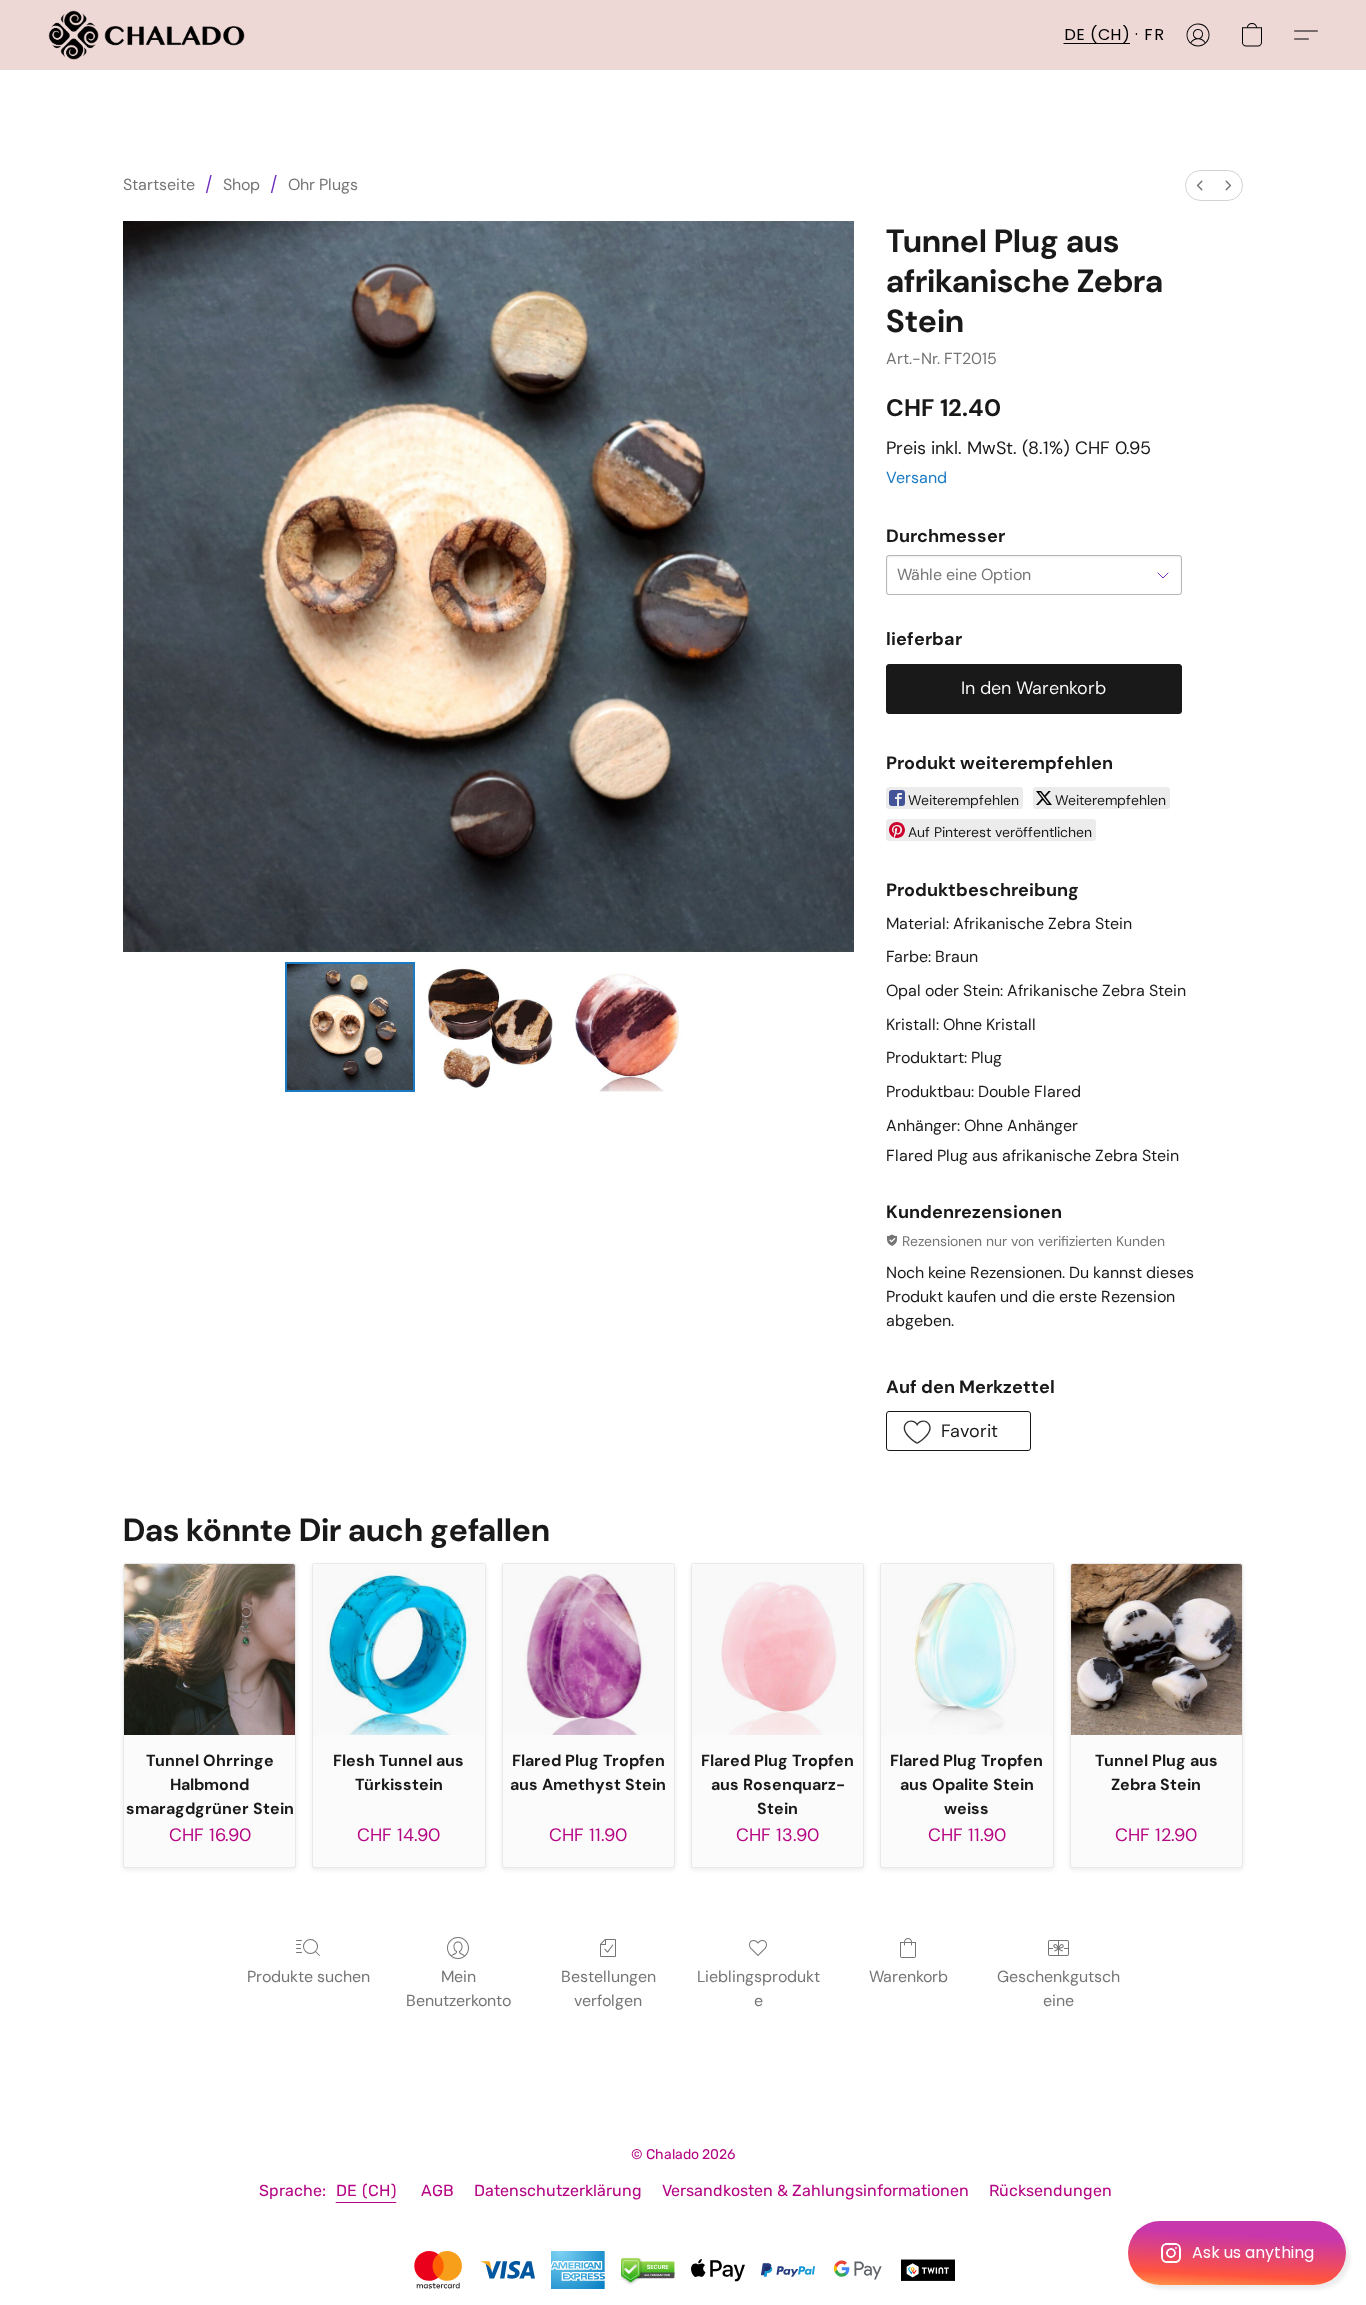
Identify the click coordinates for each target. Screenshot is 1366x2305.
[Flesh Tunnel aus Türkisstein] (398, 1649)
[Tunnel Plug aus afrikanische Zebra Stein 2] (627, 1027)
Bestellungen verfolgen (608, 1988)
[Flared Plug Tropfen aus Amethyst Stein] (588, 1649)
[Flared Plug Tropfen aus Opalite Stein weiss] (966, 1649)
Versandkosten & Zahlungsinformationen (815, 2190)
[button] (1237, 2253)
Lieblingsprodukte (758, 1988)
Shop (241, 184)
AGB (437, 2190)
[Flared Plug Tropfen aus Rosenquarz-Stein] (777, 1649)
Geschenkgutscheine (1058, 1988)
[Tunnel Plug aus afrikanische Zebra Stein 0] (350, 1027)
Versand (916, 477)
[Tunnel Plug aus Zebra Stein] (1156, 1649)
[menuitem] (1200, 185)
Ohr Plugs (323, 184)
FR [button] (1154, 34)
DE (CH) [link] (366, 2190)
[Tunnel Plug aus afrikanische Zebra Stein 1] (488, 1027)
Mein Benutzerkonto (458, 1988)
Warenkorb (908, 1976)
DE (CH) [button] (1097, 34)
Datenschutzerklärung (558, 2190)
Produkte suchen (308, 1976)
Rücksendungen (1050, 2190)
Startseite (159, 184)
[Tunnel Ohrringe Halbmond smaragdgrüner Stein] (209, 1649)
